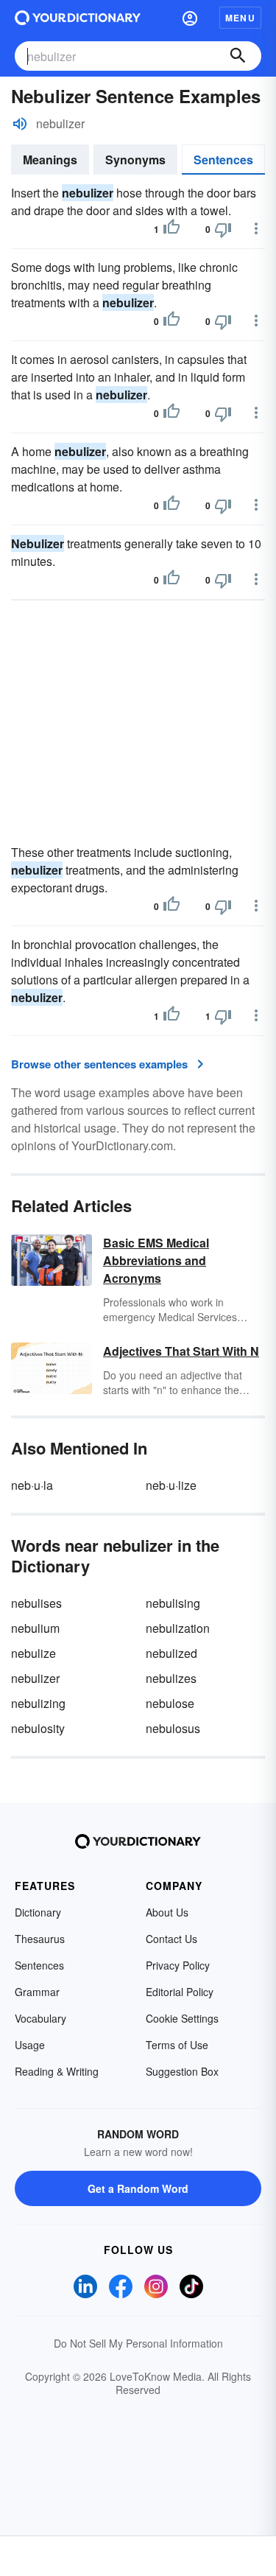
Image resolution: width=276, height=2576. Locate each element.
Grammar (37, 1992)
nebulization (178, 1628)
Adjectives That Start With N (181, 1351)
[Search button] (238, 56)
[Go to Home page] (78, 18)
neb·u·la (32, 1485)
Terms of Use (177, 2045)
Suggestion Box (182, 2071)
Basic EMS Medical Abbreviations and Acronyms (156, 1260)
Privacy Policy (178, 1965)
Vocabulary (40, 2018)
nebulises (36, 1603)
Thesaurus (40, 1939)
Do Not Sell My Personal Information (138, 2343)
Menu (240, 18)
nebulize (33, 1653)
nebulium (35, 1628)
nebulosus (173, 1728)
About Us (167, 1912)
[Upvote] (171, 229)
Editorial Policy (180, 1992)
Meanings (50, 160)
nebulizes (171, 1678)
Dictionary (38, 1912)
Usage (30, 2045)
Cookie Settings (182, 2018)
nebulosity (38, 1728)
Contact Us (171, 1939)
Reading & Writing (57, 2071)
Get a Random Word (138, 2188)
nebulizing (38, 1703)
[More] (256, 228)
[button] (190, 18)
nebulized (171, 1653)
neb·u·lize (171, 1485)
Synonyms (135, 160)
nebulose (170, 1703)
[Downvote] (223, 229)
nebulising (173, 1603)
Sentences (223, 160)
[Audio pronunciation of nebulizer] (20, 124)
